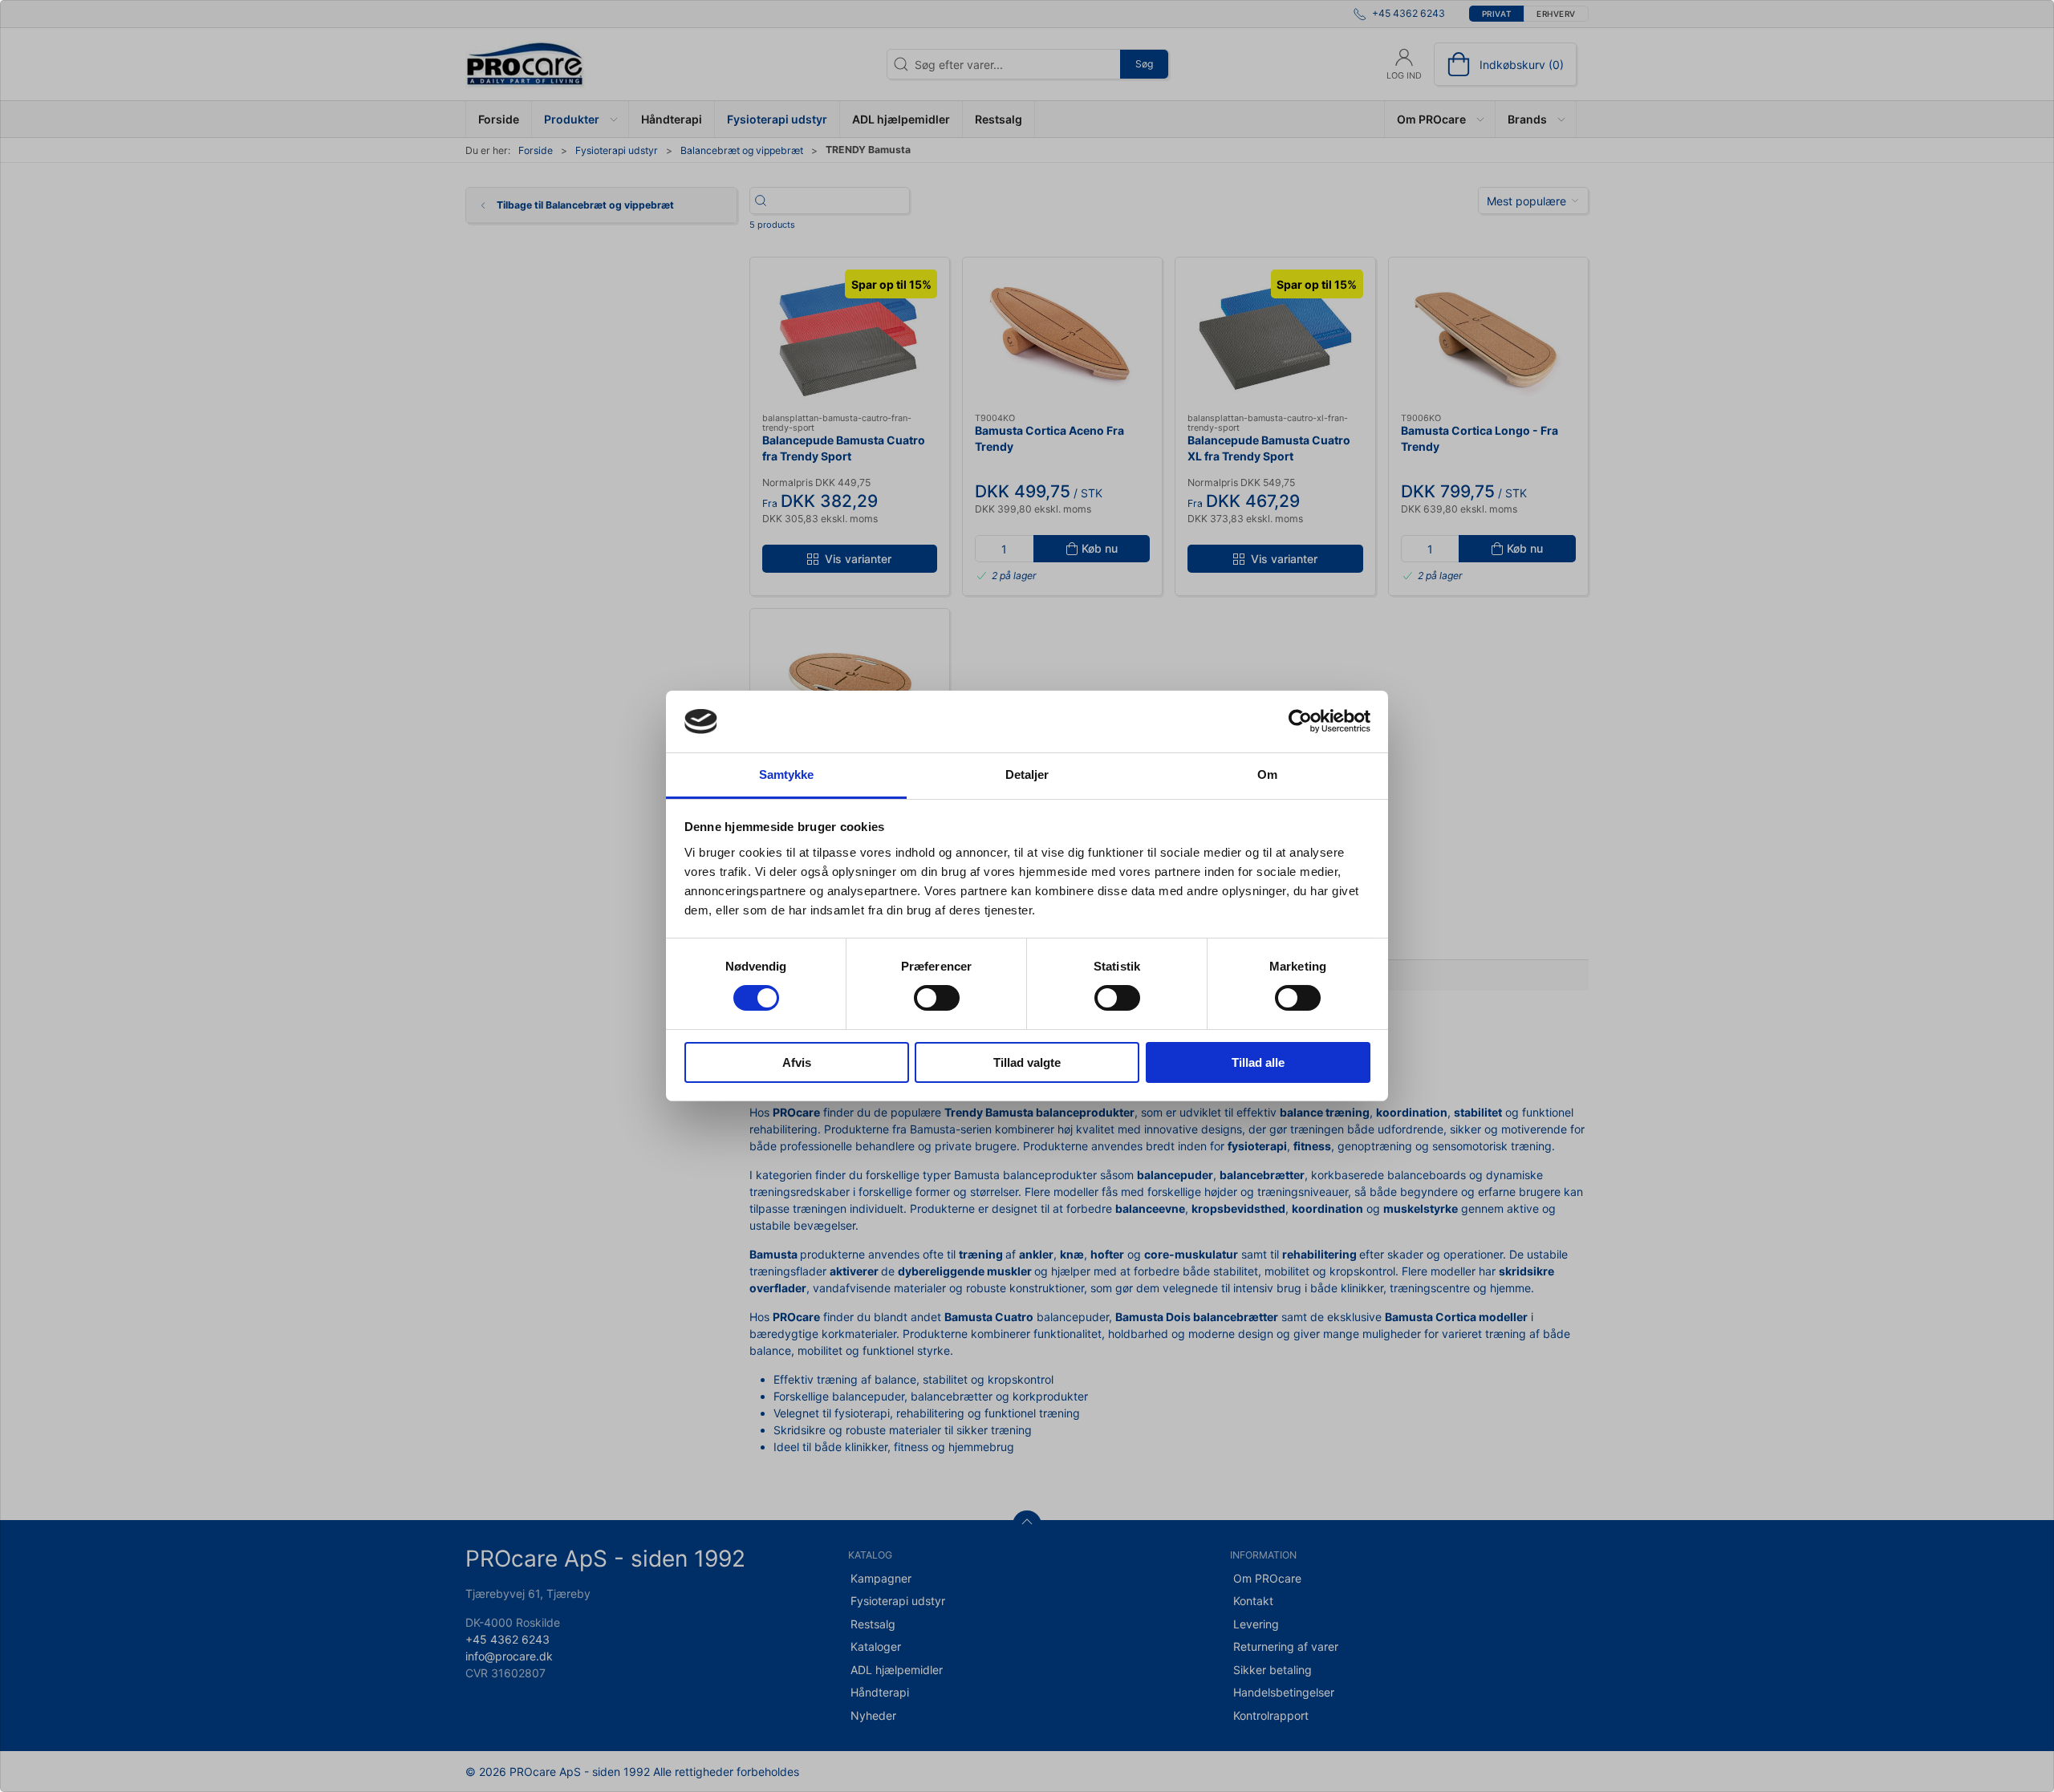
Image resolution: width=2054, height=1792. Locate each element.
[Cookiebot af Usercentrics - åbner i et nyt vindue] (1300, 721)
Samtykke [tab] (787, 774)
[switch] (937, 998)
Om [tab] (1267, 774)
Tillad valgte (1027, 1062)
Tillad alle (1258, 1062)
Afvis (797, 1062)
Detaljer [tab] (1027, 774)
